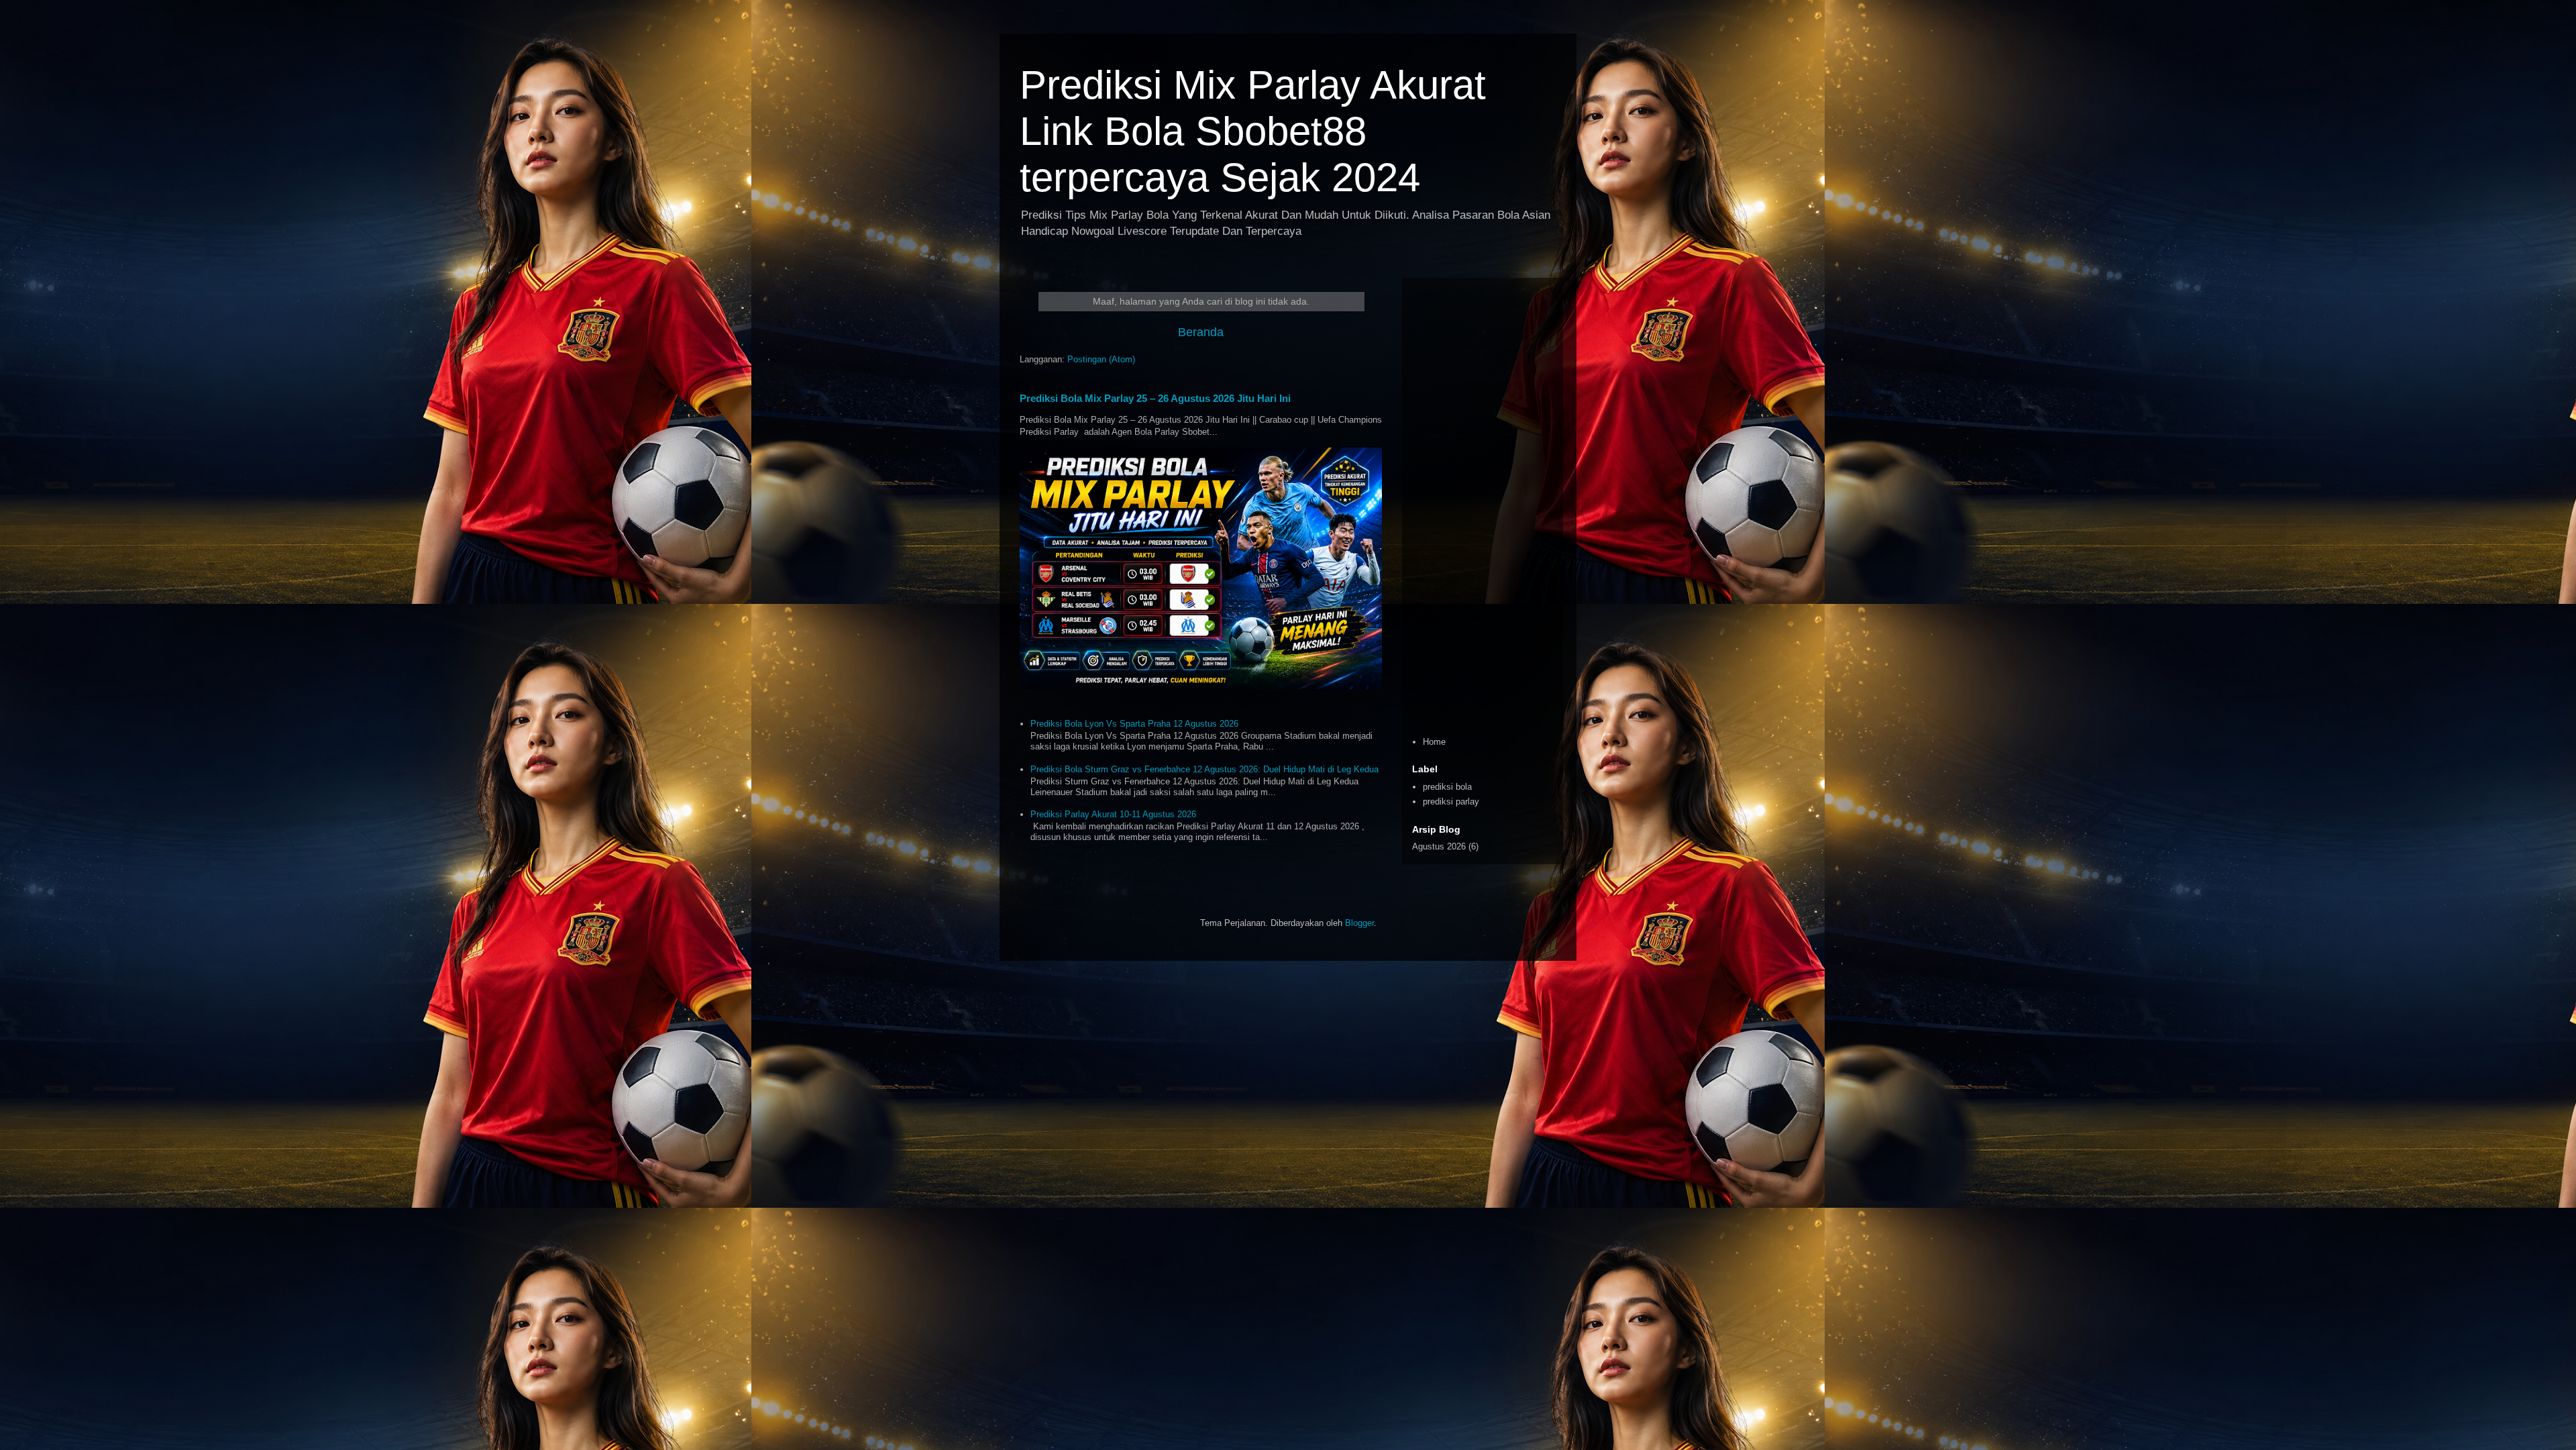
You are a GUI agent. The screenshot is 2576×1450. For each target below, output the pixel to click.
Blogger (1359, 923)
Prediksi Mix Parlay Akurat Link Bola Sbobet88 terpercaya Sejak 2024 (1253, 131)
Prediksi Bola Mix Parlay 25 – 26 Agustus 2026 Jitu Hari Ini (1155, 398)
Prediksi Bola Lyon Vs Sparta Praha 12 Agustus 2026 (1134, 724)
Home (1434, 742)
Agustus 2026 (1439, 846)
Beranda (1201, 332)
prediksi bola (1447, 787)
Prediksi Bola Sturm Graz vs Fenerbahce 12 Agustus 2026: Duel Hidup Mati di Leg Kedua (1204, 769)
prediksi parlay (1451, 801)
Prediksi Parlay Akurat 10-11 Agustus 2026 (1113, 814)
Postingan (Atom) (1101, 359)
